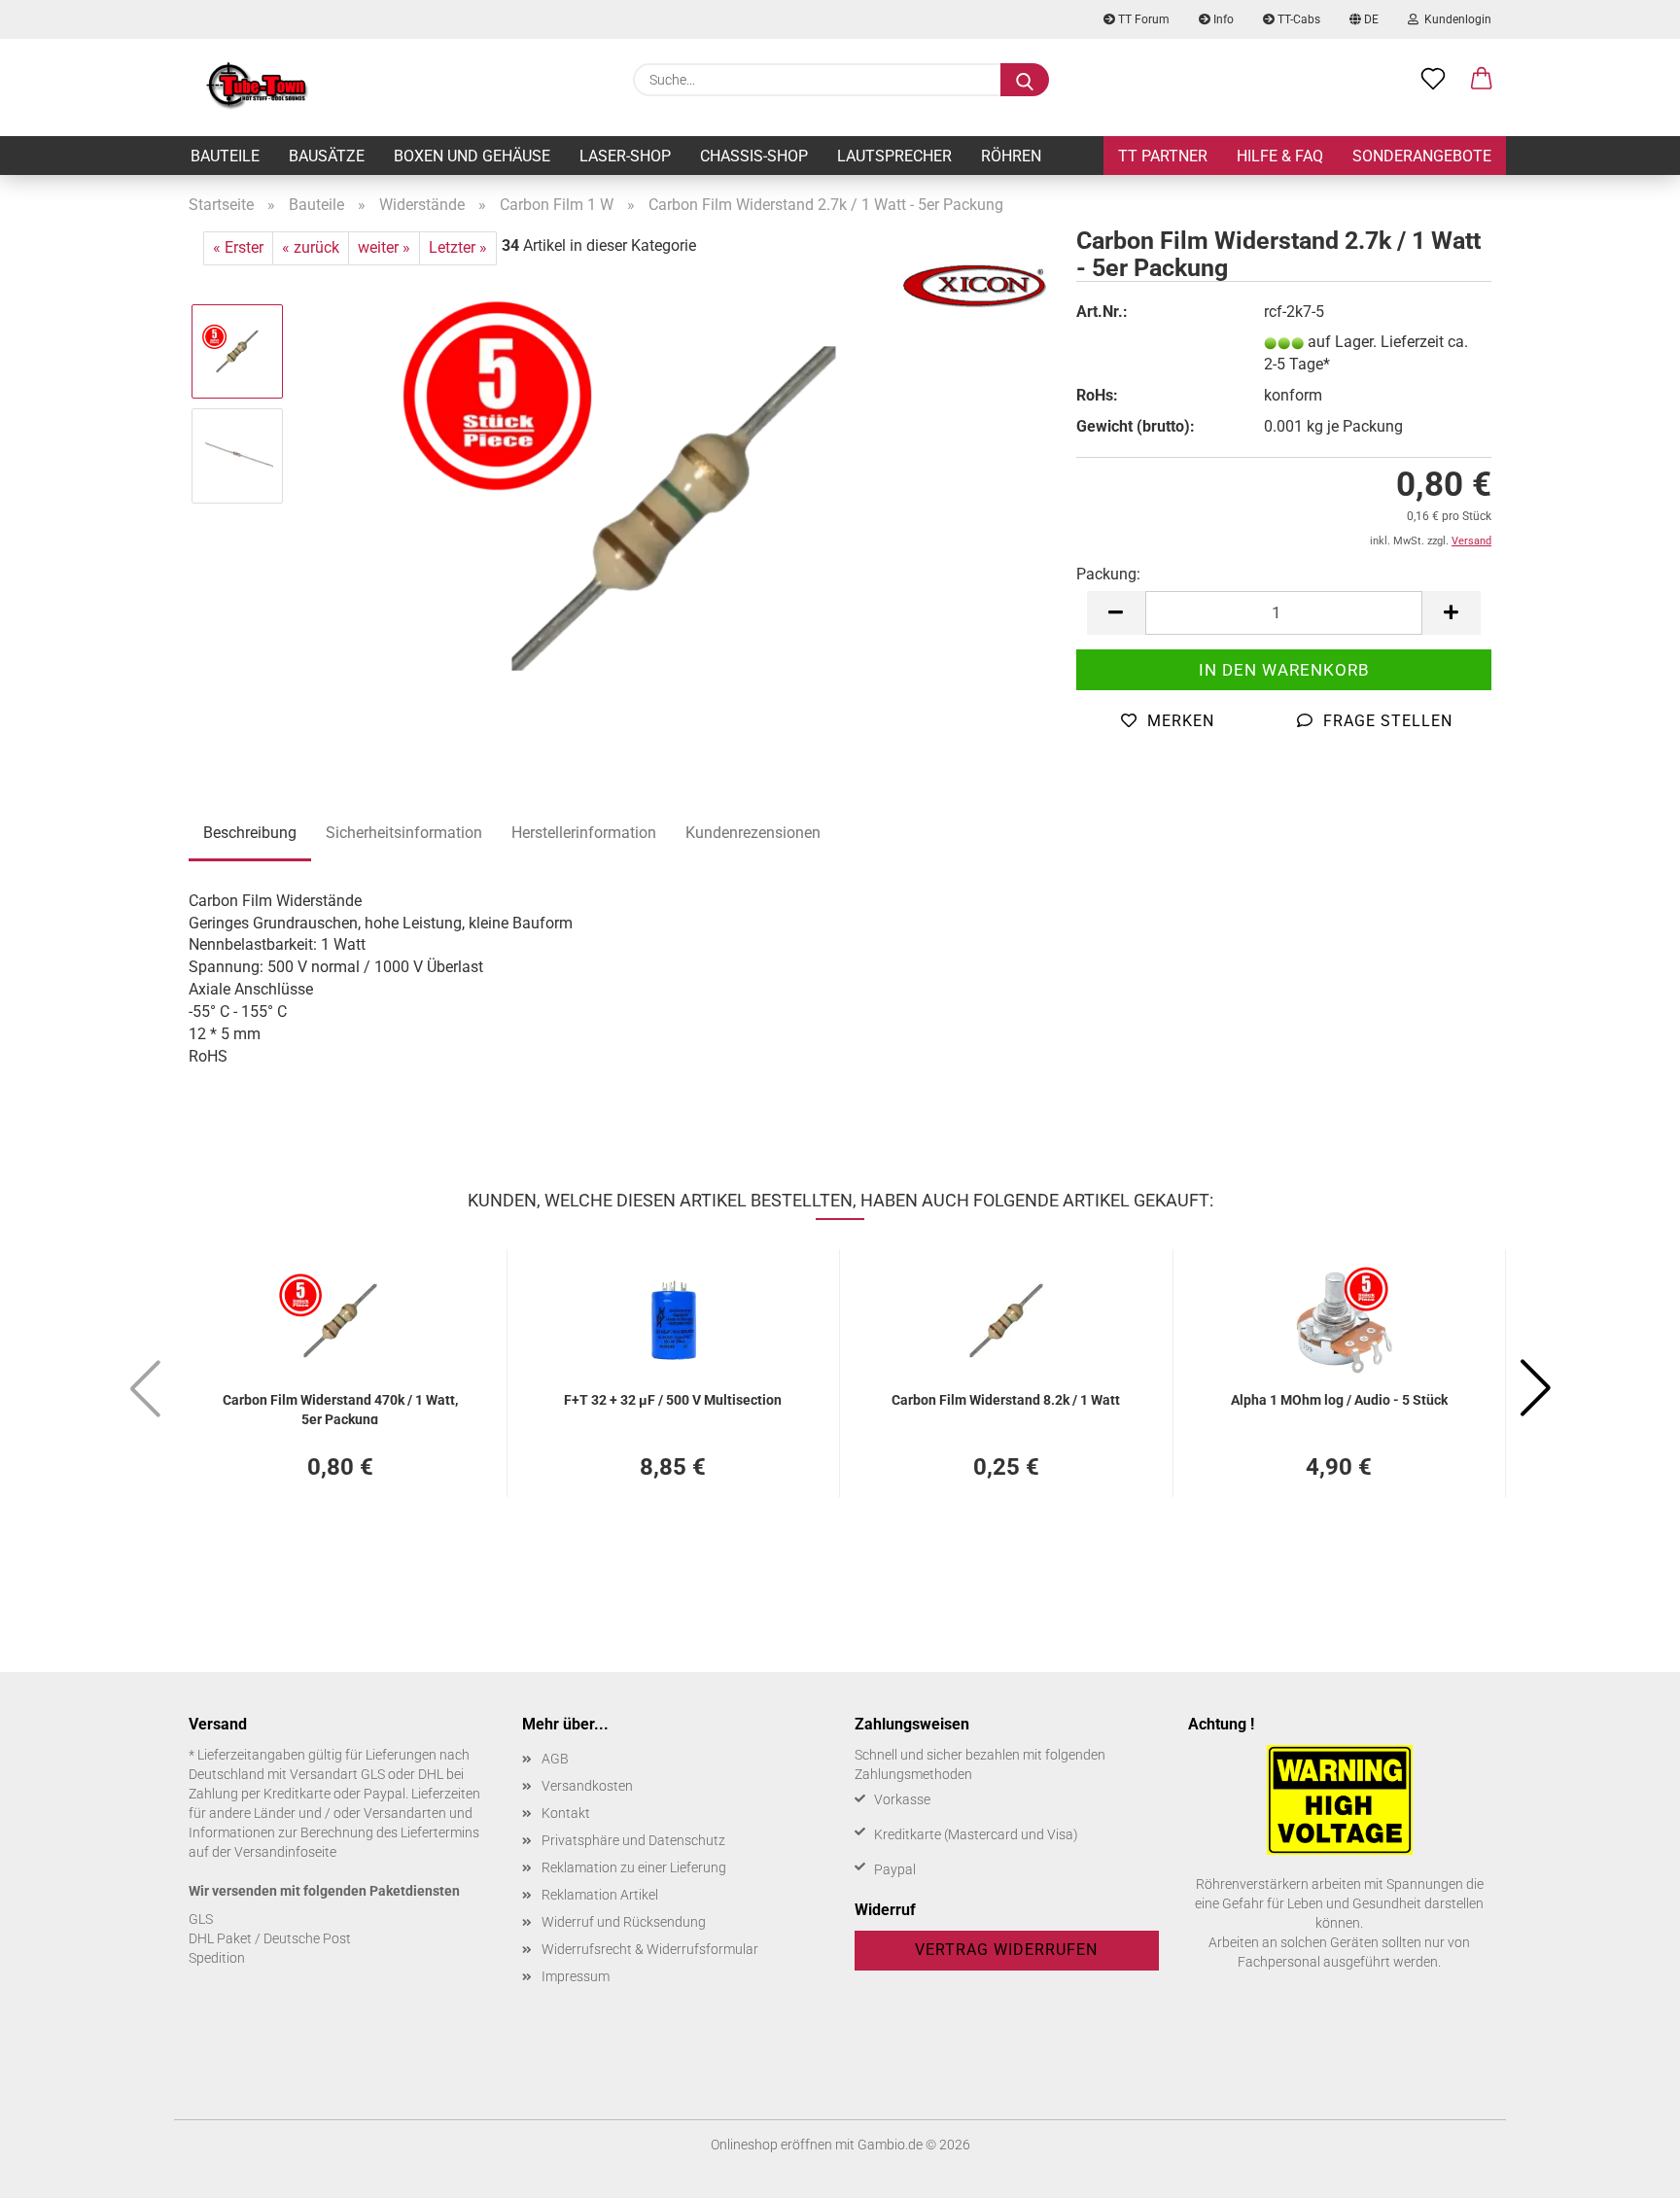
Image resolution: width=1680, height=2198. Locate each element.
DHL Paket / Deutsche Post (270, 1938)
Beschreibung (250, 833)
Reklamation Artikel (600, 1895)
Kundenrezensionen (753, 833)
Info (1222, 19)
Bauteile (225, 156)
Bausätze (327, 156)
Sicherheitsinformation (404, 833)
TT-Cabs (1297, 19)
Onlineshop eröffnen (771, 2145)
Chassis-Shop (754, 156)
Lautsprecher (894, 156)
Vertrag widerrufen (1006, 1950)
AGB (555, 1759)
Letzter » (458, 247)
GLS (201, 1919)
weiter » (384, 247)
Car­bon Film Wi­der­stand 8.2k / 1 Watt (1006, 1400)
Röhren (1011, 156)
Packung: (1108, 574)
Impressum (576, 1976)
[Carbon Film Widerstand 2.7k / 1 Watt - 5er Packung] (674, 507)
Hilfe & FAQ (1280, 156)
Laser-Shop (625, 156)
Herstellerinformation (584, 833)
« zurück (311, 247)
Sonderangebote (1422, 156)
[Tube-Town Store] (257, 87)
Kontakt (566, 1813)
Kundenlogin (1455, 19)
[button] (1482, 80)
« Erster (238, 247)
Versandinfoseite (285, 1852)
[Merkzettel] (1433, 80)
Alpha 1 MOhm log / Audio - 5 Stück (1339, 1400)
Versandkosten (587, 1786)
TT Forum (1142, 19)
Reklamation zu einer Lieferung (634, 1867)
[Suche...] (1025, 80)
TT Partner (1163, 156)
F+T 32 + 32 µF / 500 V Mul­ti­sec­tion (673, 1400)
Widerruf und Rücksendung (624, 1922)
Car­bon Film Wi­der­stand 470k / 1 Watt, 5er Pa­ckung (340, 1408)
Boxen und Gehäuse (472, 156)
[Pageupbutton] (1627, 2169)
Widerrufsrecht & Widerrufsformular (650, 1949)
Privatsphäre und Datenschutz (633, 1840)
